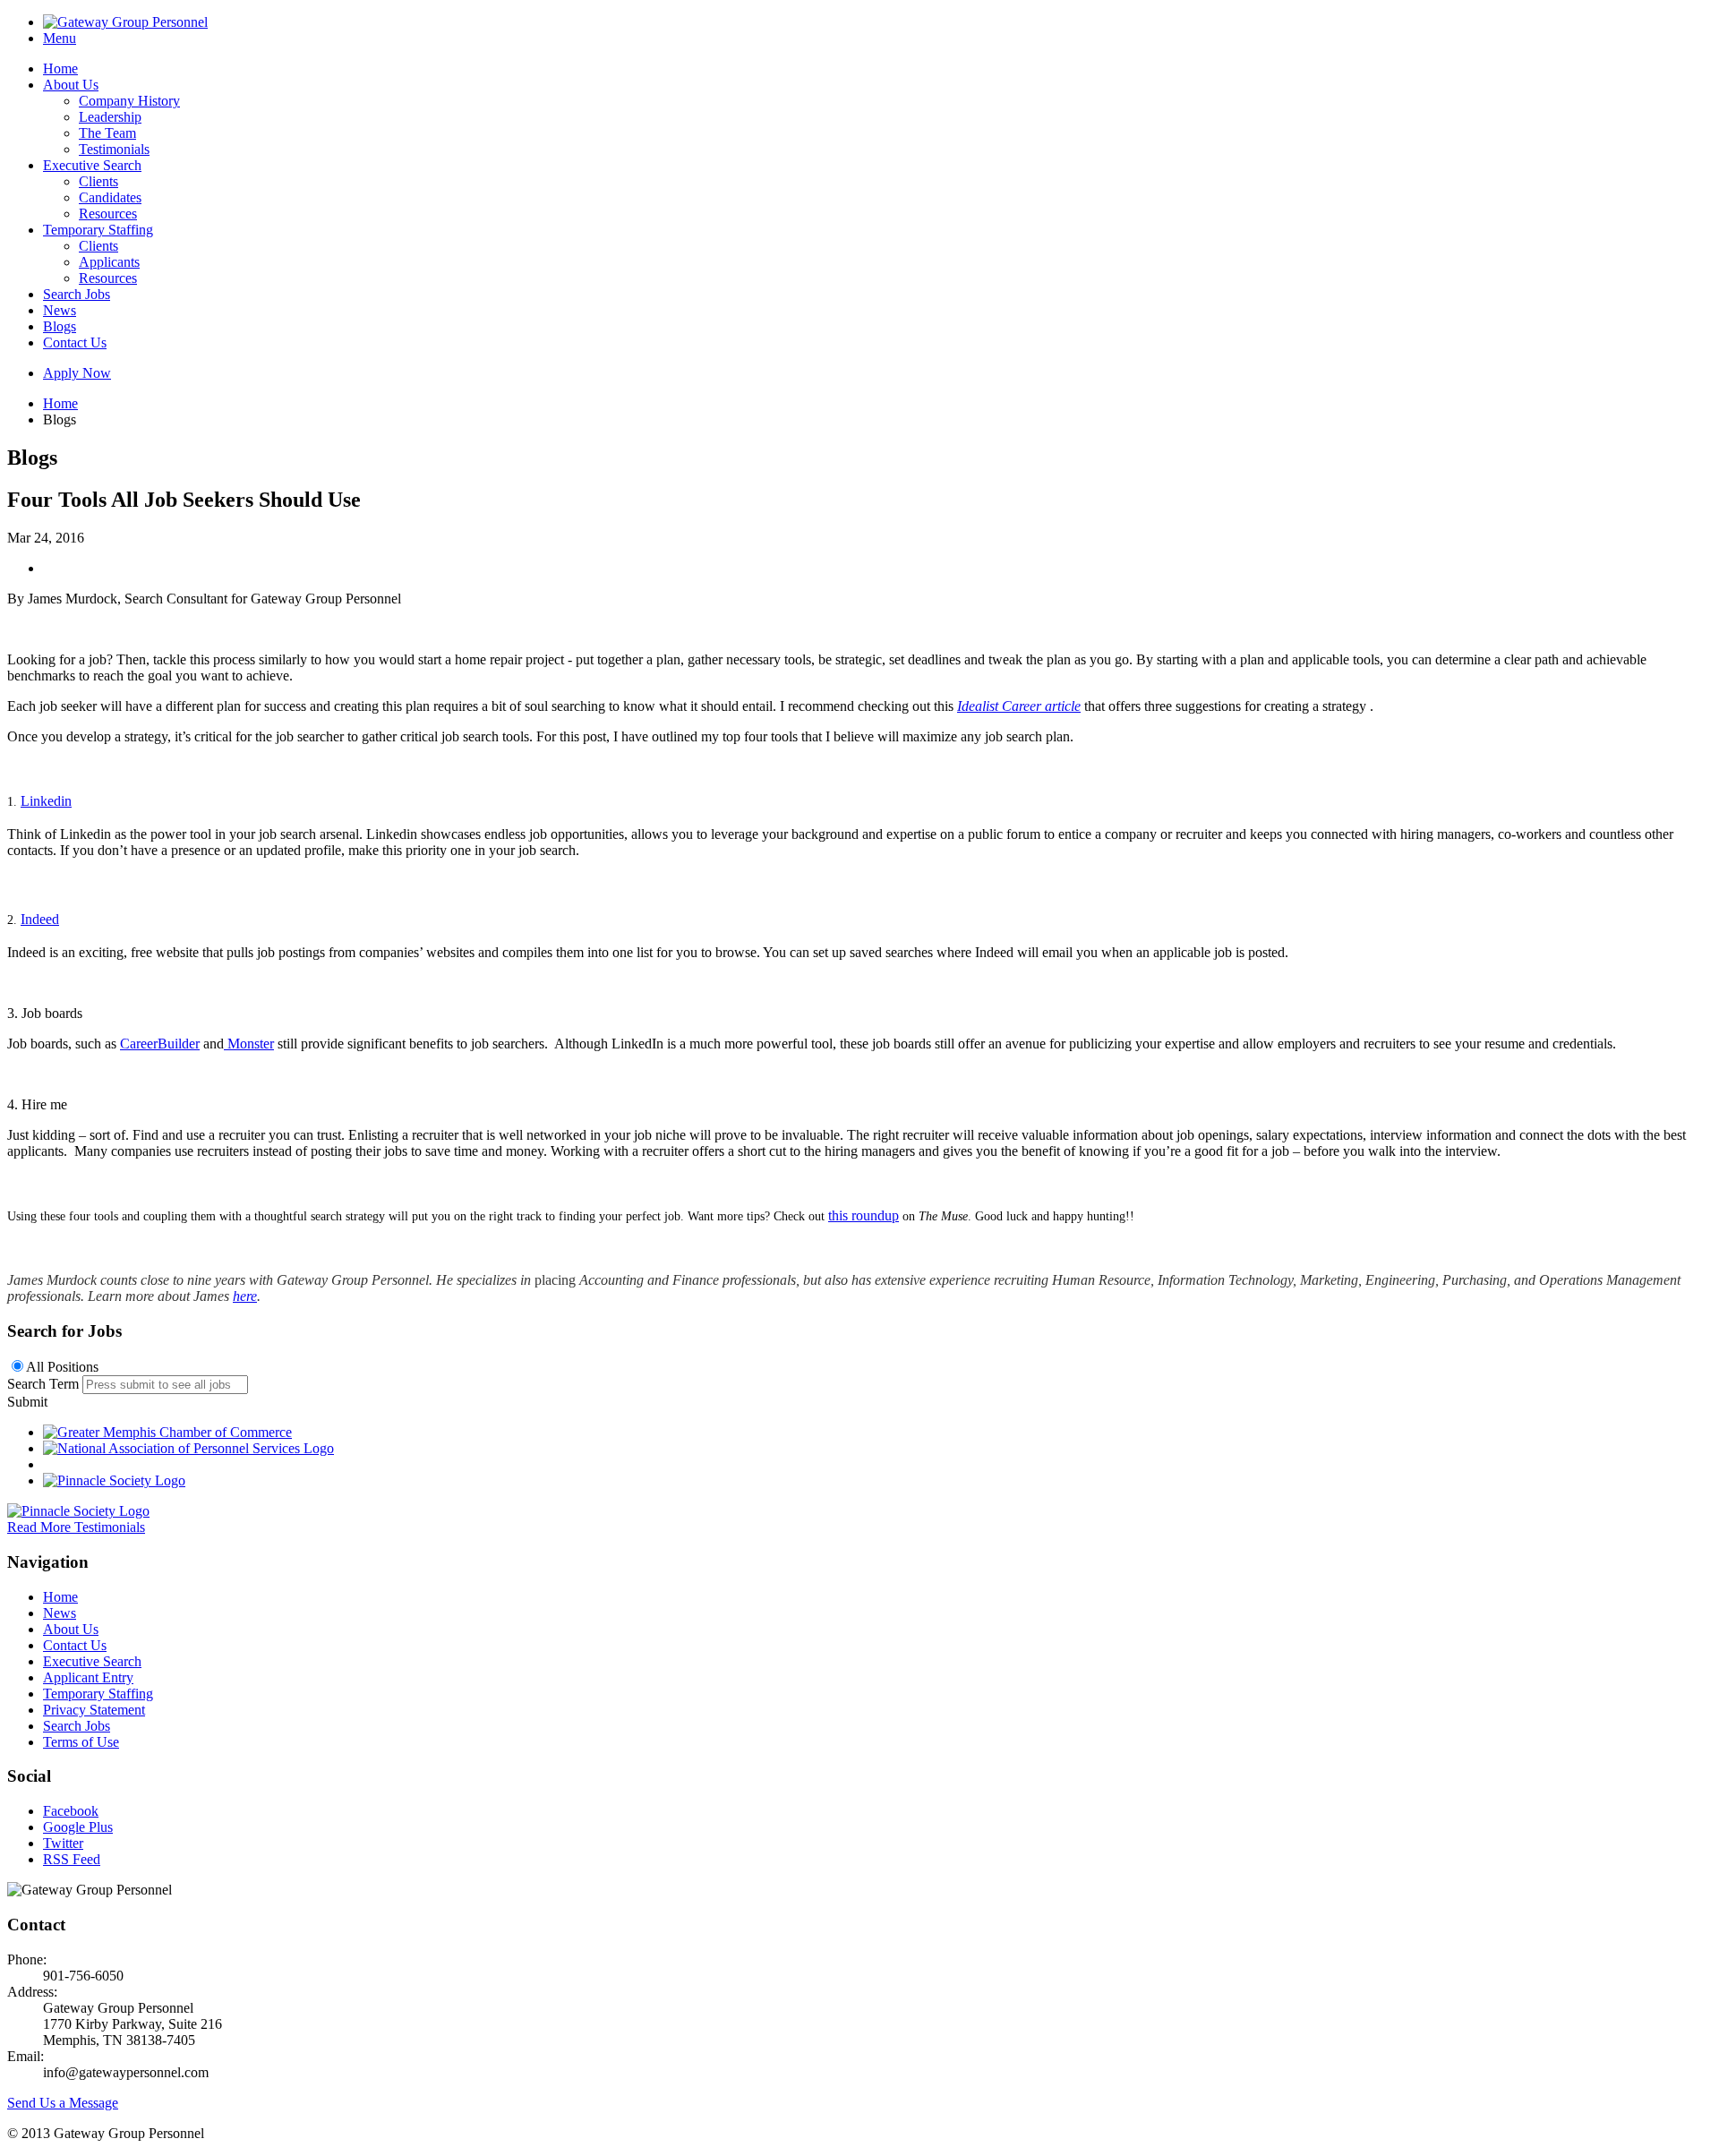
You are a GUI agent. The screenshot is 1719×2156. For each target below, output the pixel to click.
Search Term (43, 1384)
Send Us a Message (63, 2103)
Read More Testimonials (76, 1527)
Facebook (71, 1811)
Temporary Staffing (98, 230)
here (245, 1296)
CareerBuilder (160, 1044)
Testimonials (114, 149)
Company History (129, 101)
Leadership (110, 117)
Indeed (40, 919)
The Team (107, 133)
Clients (98, 181)
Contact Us (75, 342)
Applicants (109, 262)
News (60, 310)
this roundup (864, 1215)
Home (60, 68)
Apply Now (77, 373)
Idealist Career (1019, 706)
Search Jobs (77, 294)
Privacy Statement (94, 1710)
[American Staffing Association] (78, 1511)
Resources (108, 214)
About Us (71, 85)
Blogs (60, 326)
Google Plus (78, 1827)
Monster (249, 1044)
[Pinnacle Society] (114, 1480)
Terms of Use (81, 1742)
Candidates (110, 197)
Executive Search (92, 165)
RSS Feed (72, 1859)
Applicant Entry (88, 1677)
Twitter (63, 1843)
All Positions (62, 1367)
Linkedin (46, 801)
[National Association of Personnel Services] (188, 1448)
